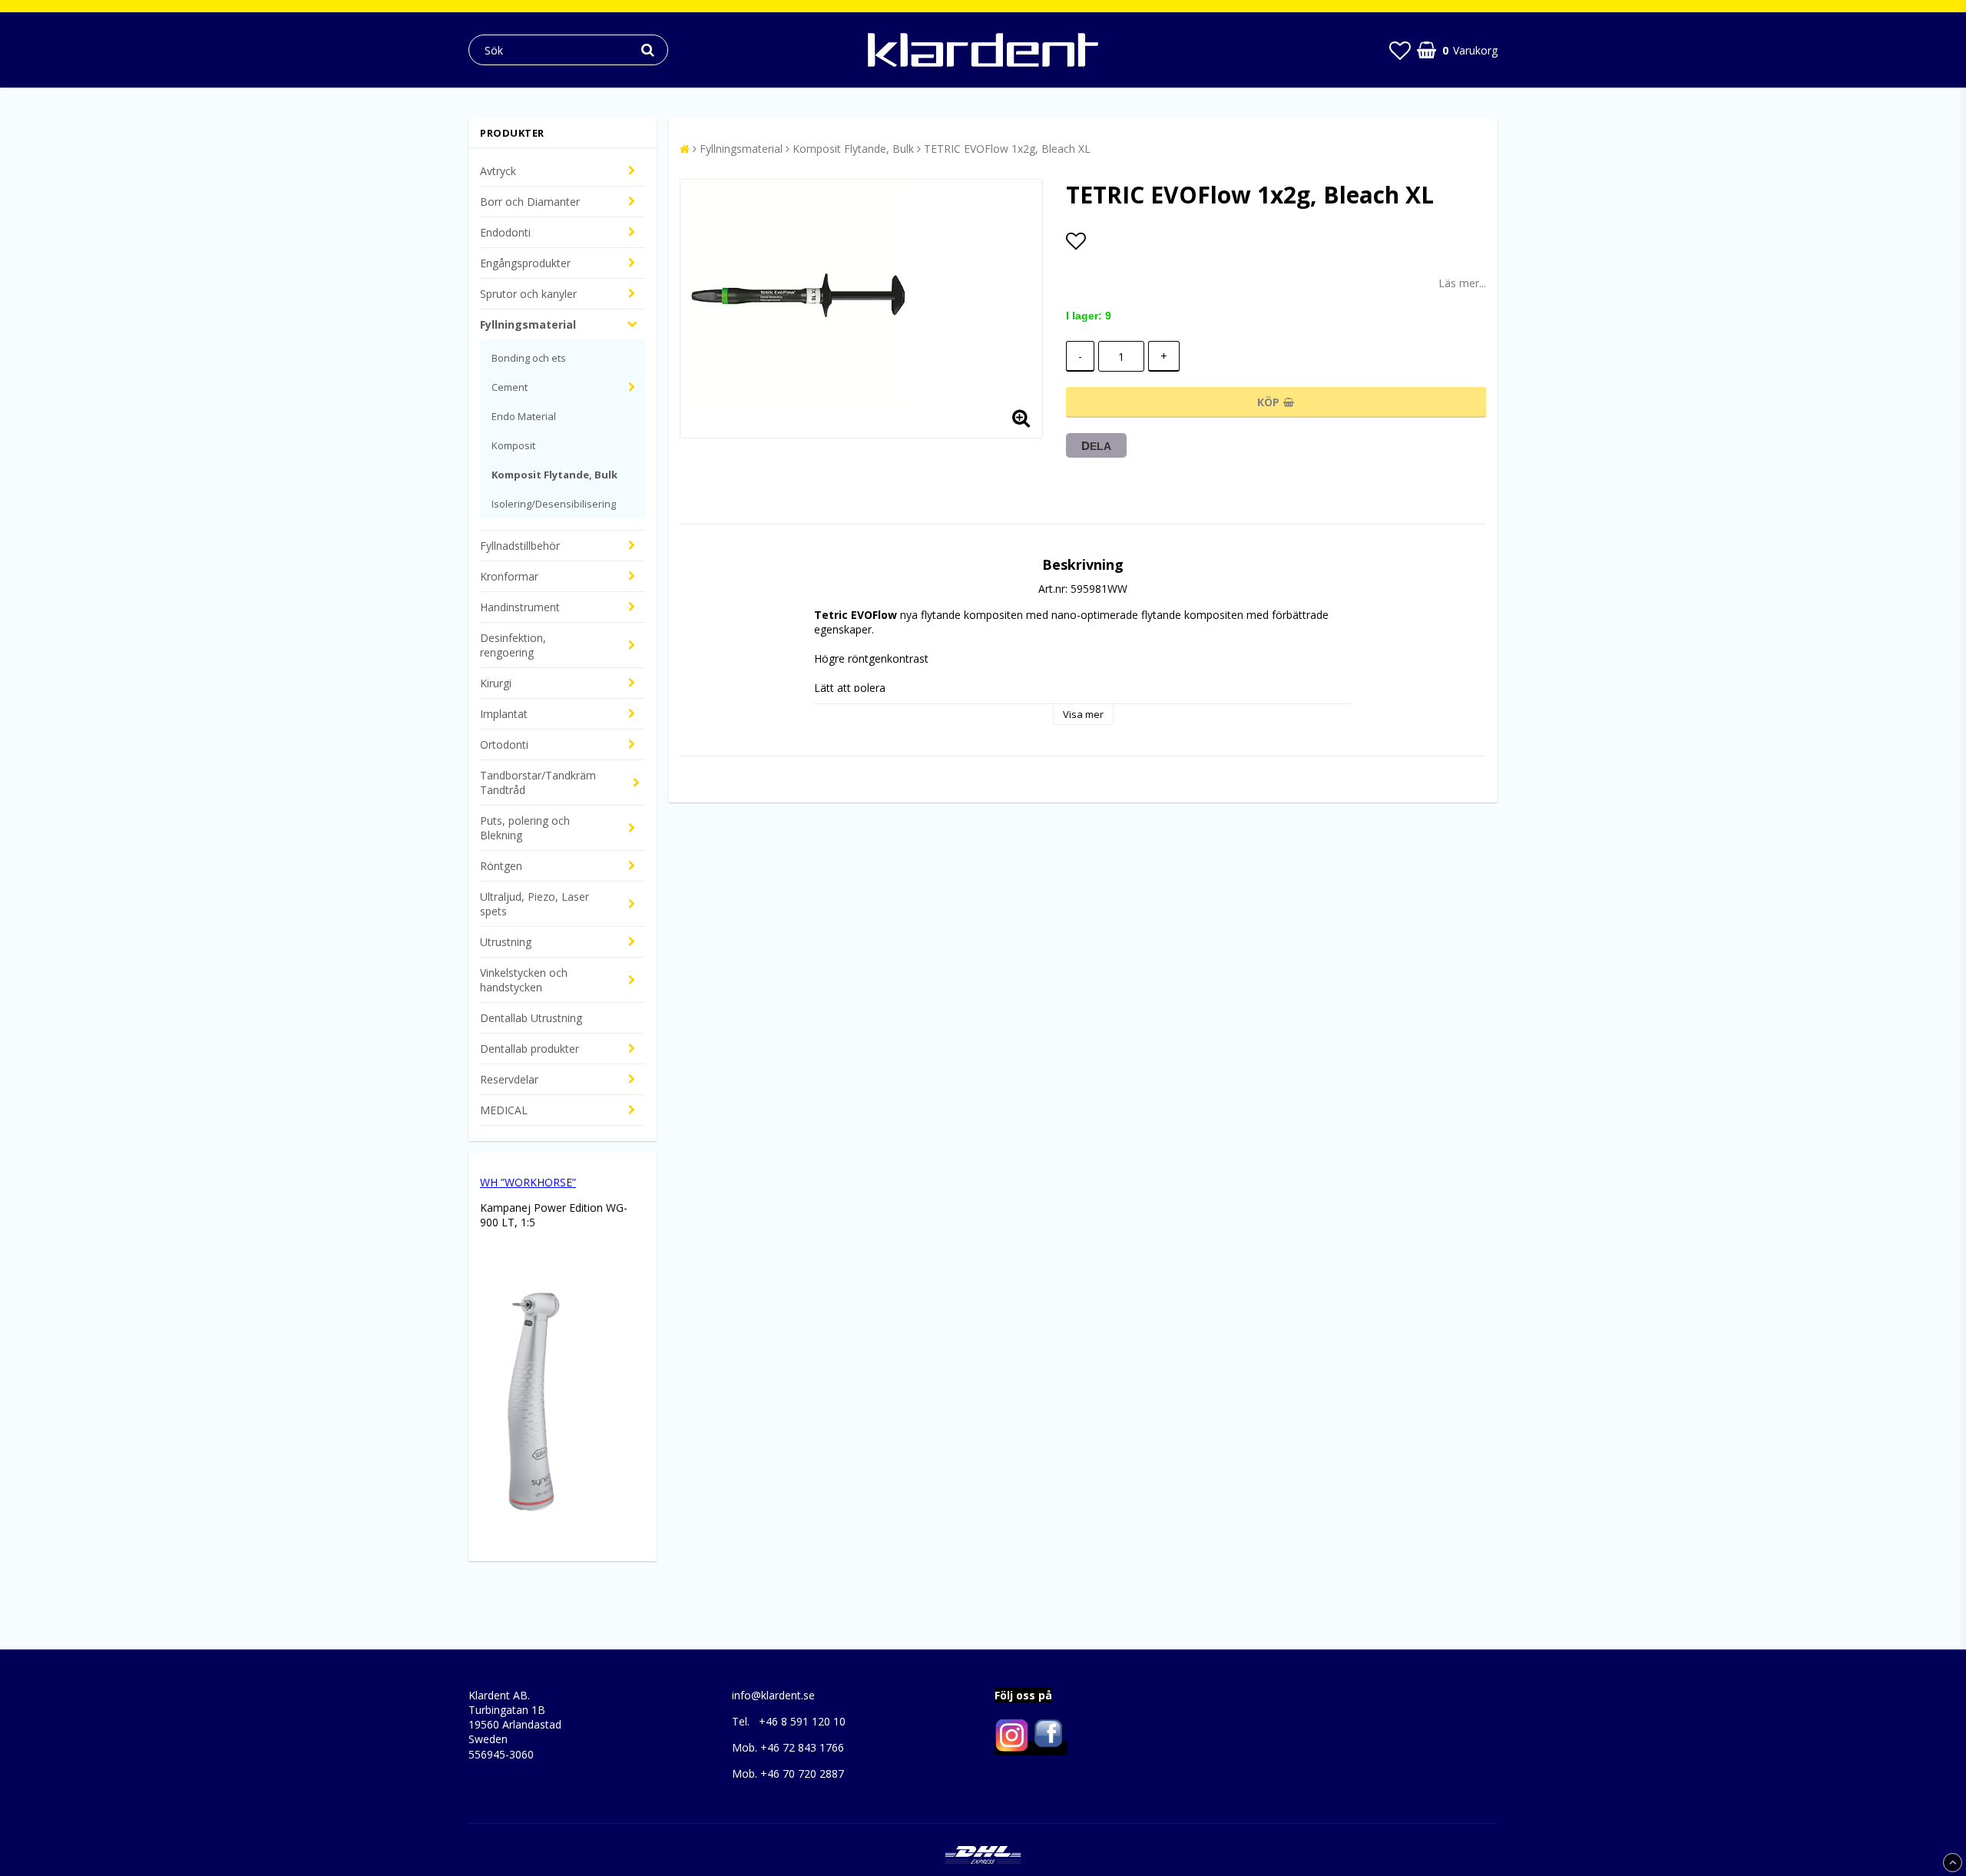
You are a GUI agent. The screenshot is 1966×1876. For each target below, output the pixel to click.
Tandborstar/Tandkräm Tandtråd (538, 782)
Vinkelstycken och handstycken (524, 980)
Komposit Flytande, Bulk (554, 475)
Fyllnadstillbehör (520, 546)
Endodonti (505, 232)
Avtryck (498, 171)
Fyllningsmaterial (528, 324)
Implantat (504, 714)
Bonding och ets (529, 358)
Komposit (513, 445)
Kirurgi (496, 683)
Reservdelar (509, 1079)
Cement (510, 387)
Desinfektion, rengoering (513, 645)
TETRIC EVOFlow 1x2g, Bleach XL (1007, 149)
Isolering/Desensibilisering (554, 504)
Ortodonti (504, 744)
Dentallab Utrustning (531, 1018)
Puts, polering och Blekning (525, 828)
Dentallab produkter (530, 1049)
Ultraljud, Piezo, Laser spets (535, 904)
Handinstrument (520, 607)
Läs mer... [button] (1462, 283)
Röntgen (501, 866)
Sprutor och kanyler (528, 294)
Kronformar (509, 576)
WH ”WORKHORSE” (528, 1182)
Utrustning (506, 942)
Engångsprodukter (525, 263)
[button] (1400, 50)
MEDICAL (504, 1110)
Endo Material (524, 416)
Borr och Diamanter (530, 202)
